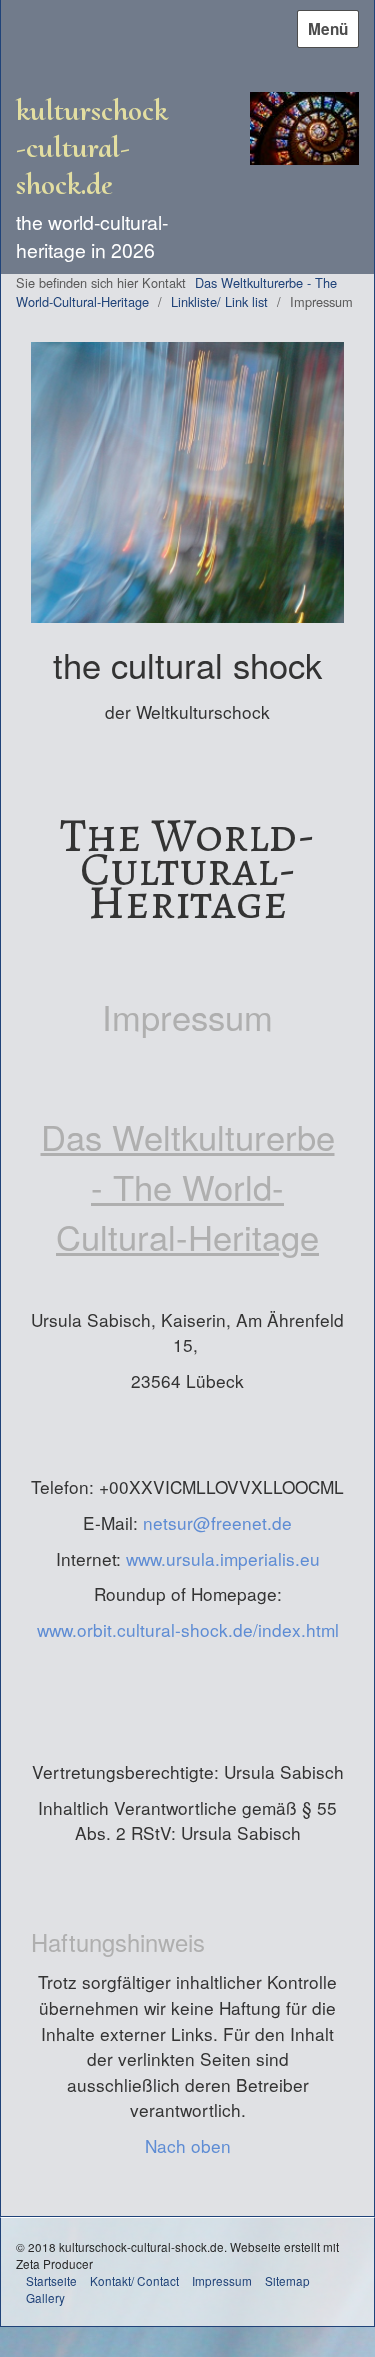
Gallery (45, 2297)
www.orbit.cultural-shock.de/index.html (188, 1629)
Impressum (222, 2280)
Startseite (51, 2280)
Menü (328, 29)
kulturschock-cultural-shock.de (92, 147)
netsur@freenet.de (217, 1522)
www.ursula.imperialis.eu (223, 1558)
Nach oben (188, 2145)
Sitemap (287, 2280)
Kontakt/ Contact (134, 2280)
